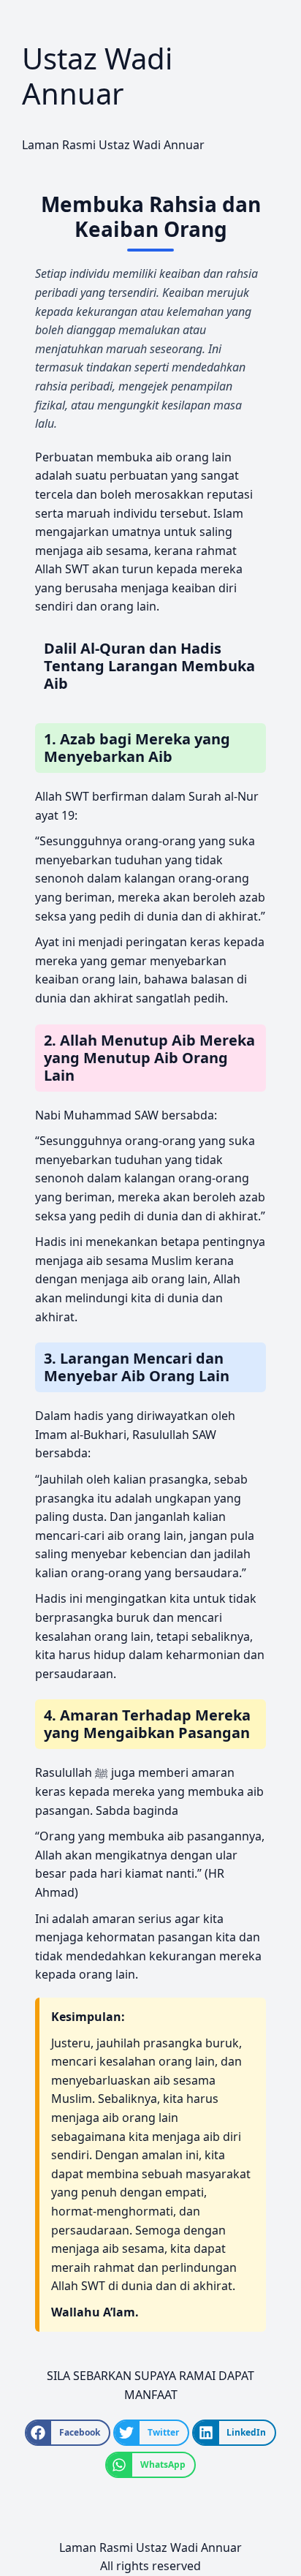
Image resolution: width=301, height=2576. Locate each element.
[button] (68, 2433)
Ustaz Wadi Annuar (97, 76)
